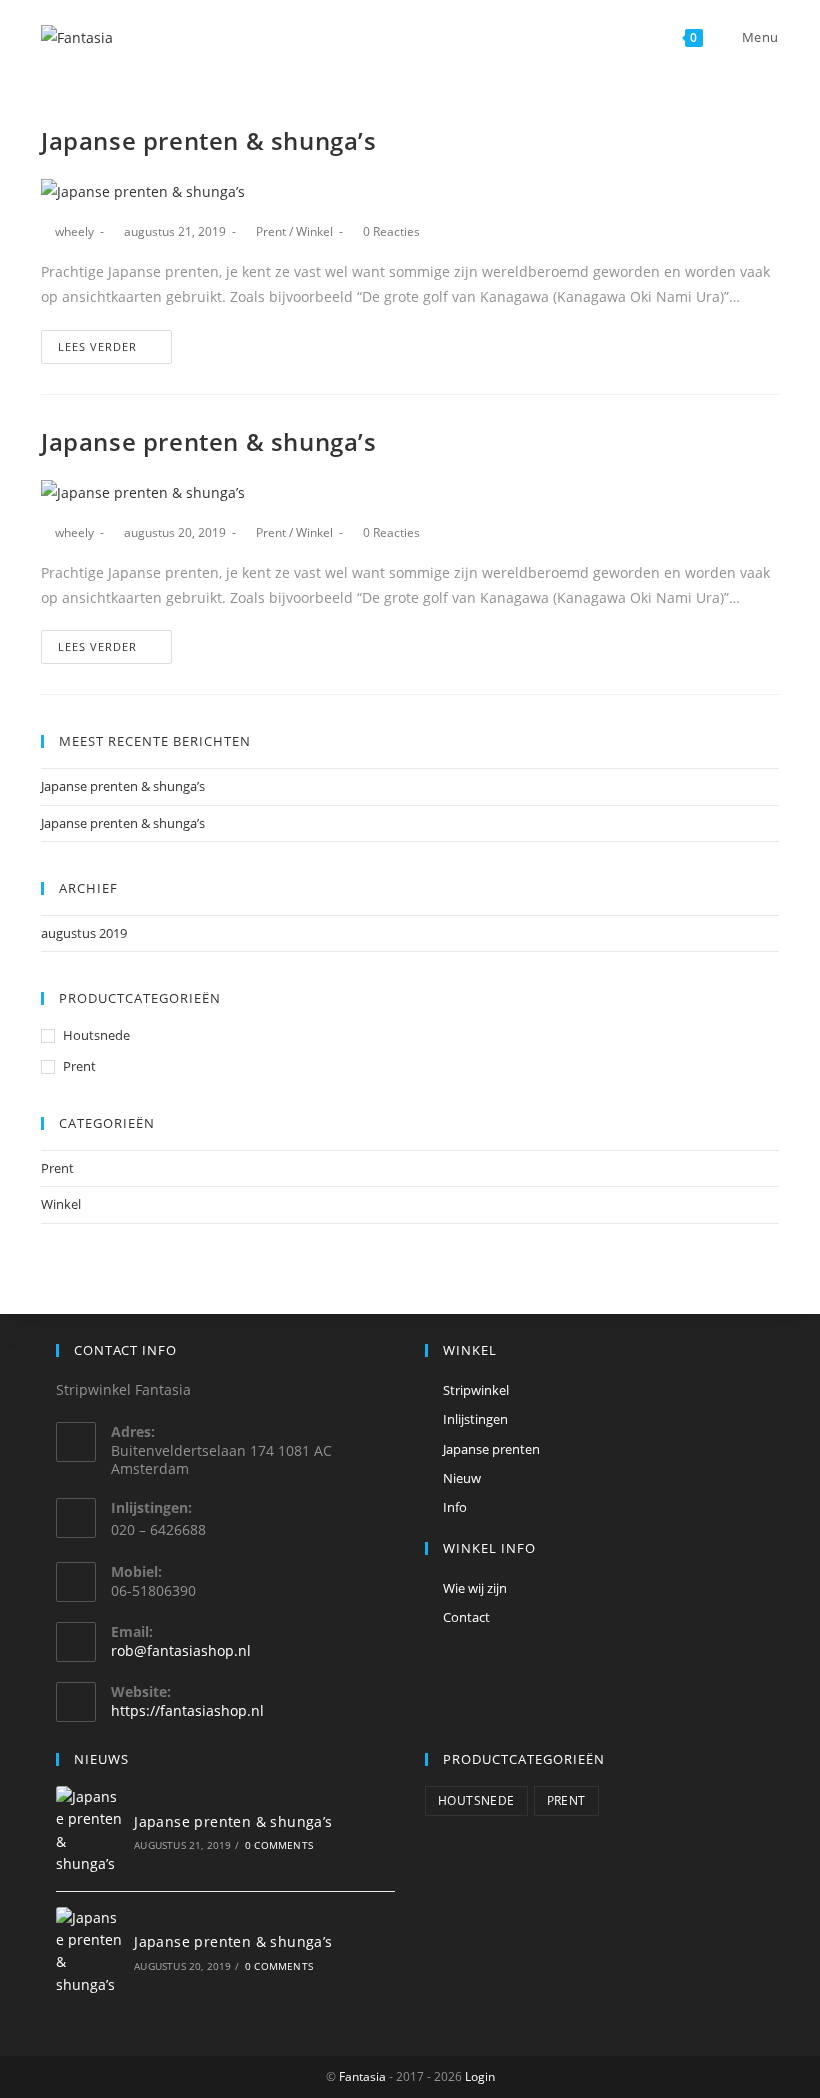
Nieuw (462, 1478)
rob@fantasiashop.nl (181, 1650)
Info (455, 1507)
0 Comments (279, 1845)
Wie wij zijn (475, 1588)
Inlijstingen (475, 1419)
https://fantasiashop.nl (187, 1710)
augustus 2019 (84, 933)
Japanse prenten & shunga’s (209, 140)
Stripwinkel (476, 1390)
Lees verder (97, 346)
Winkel (314, 231)
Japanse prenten (491, 1449)
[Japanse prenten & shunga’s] (90, 1831)
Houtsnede (96, 1035)
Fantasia (362, 2076)
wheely (74, 231)
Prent (271, 231)
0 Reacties (391, 231)
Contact (466, 1617)
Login (480, 2076)
